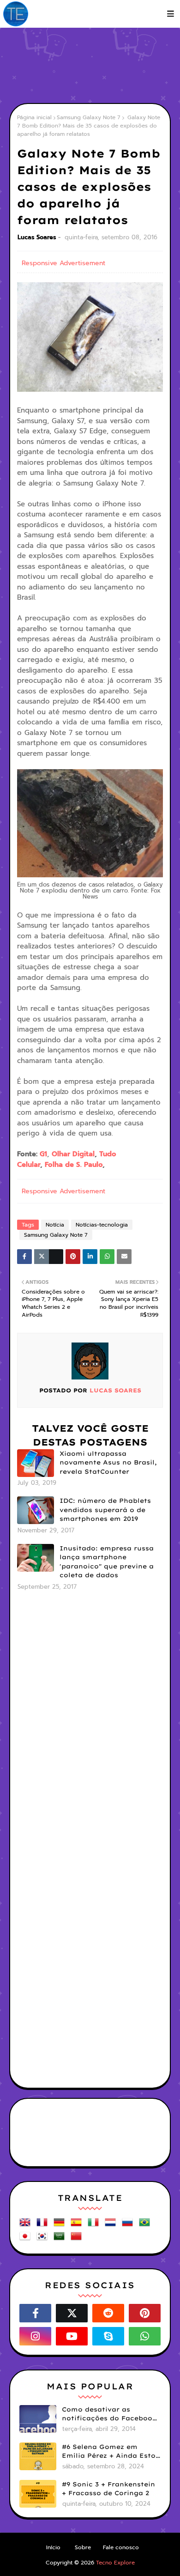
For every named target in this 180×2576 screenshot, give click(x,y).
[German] (61, 2226)
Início (53, 2547)
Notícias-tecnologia (102, 1225)
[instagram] (35, 2336)
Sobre (83, 2547)
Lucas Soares (37, 237)
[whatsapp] (145, 2336)
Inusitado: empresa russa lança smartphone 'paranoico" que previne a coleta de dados (107, 1562)
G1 (43, 1154)
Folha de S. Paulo (74, 1165)
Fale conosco (121, 2547)
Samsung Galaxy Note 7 (89, 117)
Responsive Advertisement (63, 263)
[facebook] (35, 2313)
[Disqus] (90, 1720)
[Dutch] (112, 2226)
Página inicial (34, 117)
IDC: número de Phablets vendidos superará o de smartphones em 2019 (105, 1510)
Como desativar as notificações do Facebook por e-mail (109, 2414)
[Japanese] (27, 2239)
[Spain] (78, 2226)
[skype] (108, 2336)
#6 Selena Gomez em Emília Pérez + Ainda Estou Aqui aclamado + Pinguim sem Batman (111, 2452)
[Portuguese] (146, 2226)
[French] (44, 2226)
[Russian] (129, 2226)
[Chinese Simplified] (78, 2239)
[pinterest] (145, 2313)
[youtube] (72, 2336)
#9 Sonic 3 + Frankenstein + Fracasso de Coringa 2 (108, 2489)
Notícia (55, 1225)
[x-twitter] (72, 2313)
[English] (27, 2226)
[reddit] (108, 2313)
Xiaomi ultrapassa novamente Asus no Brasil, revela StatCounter (108, 1462)
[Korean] (44, 2239)
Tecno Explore (115, 2563)
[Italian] (95, 2226)
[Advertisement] (95, 65)
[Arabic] (61, 2239)
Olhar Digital (73, 1154)
